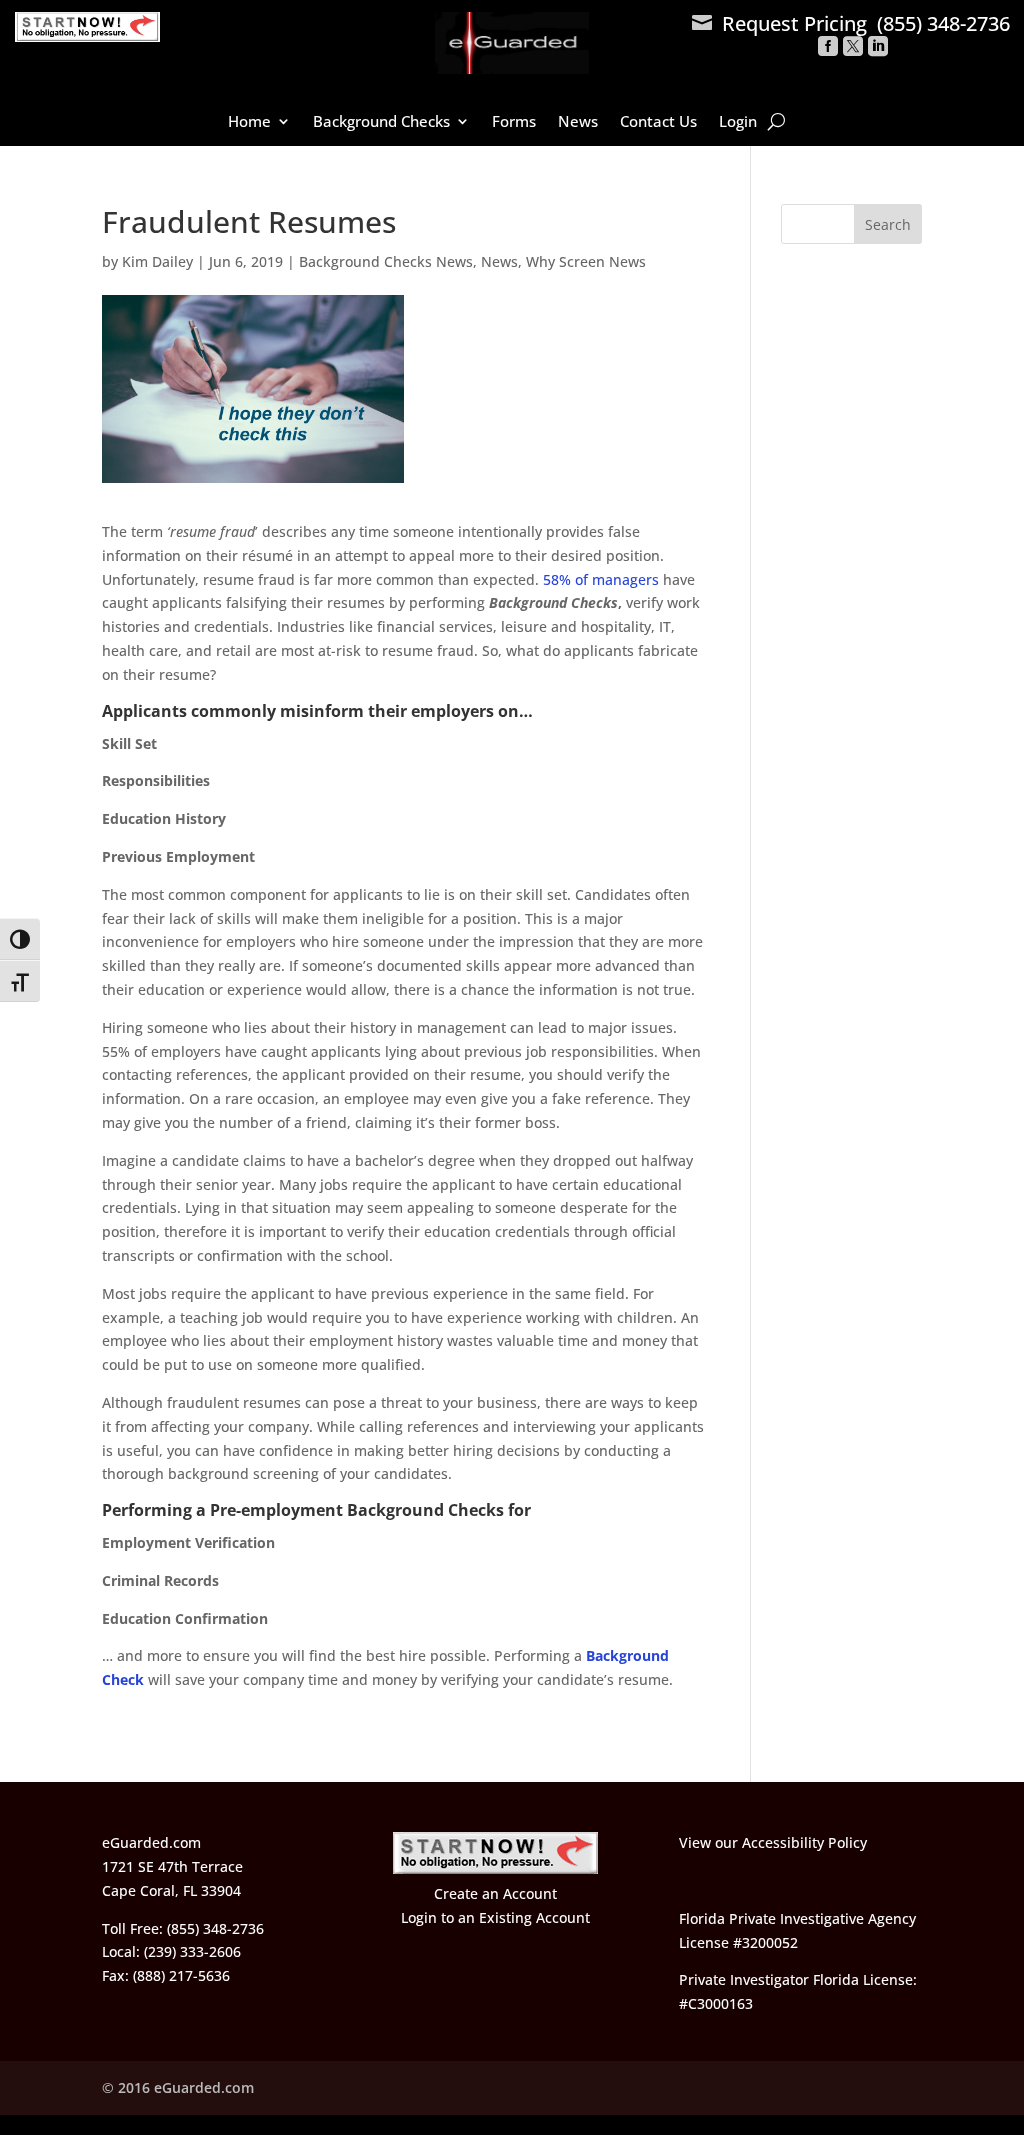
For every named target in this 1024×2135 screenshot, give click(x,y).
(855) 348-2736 (943, 23)
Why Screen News (586, 261)
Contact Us (658, 122)
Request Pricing (779, 23)
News (578, 122)
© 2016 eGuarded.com (178, 2087)
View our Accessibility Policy (773, 1842)
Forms (514, 122)
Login (738, 122)
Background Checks (381, 122)
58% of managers (601, 579)
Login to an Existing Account (495, 1917)
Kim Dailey (157, 261)
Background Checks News (386, 261)
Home (249, 122)
